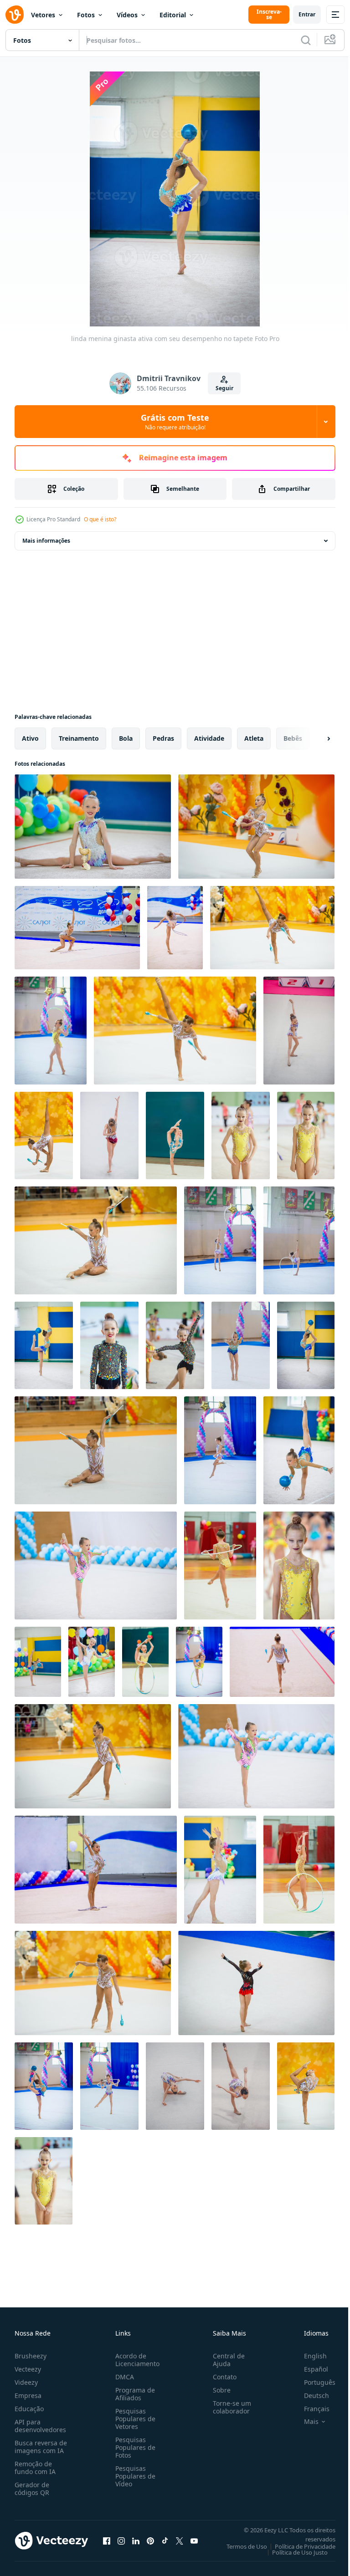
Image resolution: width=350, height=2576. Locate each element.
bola (126, 738)
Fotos (86, 15)
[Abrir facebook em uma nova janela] (107, 2540)
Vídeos (127, 15)
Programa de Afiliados (133, 2394)
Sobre (218, 2390)
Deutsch (310, 2395)
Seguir (224, 388)
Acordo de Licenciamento (136, 2360)
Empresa (28, 2395)
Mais (304, 2422)
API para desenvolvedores (40, 2426)
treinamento (79, 738)
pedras (163, 738)
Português (313, 2382)
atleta (254, 738)
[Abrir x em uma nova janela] (180, 2540)
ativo (30, 738)
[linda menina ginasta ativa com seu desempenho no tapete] (93, 827)
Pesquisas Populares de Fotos (134, 2447)
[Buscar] (306, 40)
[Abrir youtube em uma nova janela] (194, 2540)
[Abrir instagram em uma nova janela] (121, 2540)
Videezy (26, 2382)
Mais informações (46, 541)
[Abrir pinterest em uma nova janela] (150, 2540)
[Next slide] (314, 738)
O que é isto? (100, 519)
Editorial (173, 15)
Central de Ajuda (225, 2360)
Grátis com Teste (175, 422)
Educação (29, 2409)
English (309, 2356)
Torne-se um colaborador (228, 2407)
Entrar (307, 14)
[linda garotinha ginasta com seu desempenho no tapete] (96, 1565)
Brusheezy (31, 2356)
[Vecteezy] (15, 15)
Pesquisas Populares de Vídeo (134, 2476)
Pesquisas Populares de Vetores (134, 2419)
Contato (221, 2377)
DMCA (123, 2377)
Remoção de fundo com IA (35, 2468)
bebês (293, 738)
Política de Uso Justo (293, 2552)
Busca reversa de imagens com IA (41, 2447)
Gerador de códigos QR (32, 2489)
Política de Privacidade (298, 2546)
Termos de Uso (240, 2546)
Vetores (43, 15)
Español (309, 2369)
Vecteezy (28, 2369)
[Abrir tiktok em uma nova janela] (165, 2540)
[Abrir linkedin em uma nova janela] (136, 2540)
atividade (209, 738)
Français (310, 2409)
